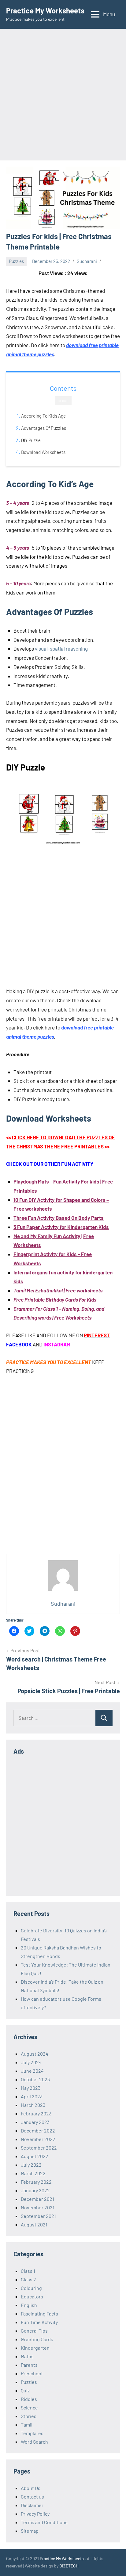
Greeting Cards (37, 2339)
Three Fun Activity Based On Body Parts (59, 1218)
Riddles (29, 2399)
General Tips (34, 2331)
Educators (32, 2296)
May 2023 (31, 2088)
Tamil (27, 2425)
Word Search (34, 2442)
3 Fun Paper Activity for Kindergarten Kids (61, 1227)
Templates (32, 2433)
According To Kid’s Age (43, 416)
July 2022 (31, 2165)
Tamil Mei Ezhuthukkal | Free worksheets (58, 1290)
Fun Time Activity (39, 2322)
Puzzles (16, 261)
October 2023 (35, 2079)
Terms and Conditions (44, 2522)
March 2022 (33, 2173)
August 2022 (35, 2156)
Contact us (32, 2497)
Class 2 (28, 2279)
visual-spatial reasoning (61, 648)
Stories (29, 2416)
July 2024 (31, 2062)
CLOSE (63, 401)
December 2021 (37, 2199)
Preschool (32, 2373)
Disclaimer (32, 2505)
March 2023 (33, 2105)
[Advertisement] (63, 95)
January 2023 (35, 2122)
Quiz (25, 2390)
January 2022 (35, 2190)
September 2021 (38, 2216)
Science (29, 2407)
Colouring (31, 2288)
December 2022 (38, 2130)
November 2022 (38, 2139)
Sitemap (30, 2531)
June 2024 (32, 2071)
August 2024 (35, 2054)
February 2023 (36, 2113)
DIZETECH (69, 2566)
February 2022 (36, 2182)
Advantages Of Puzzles (44, 428)
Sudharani (87, 261)
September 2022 (39, 2148)
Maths (27, 2356)
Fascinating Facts (39, 2314)
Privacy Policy (35, 2514)
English (29, 2305)
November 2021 (38, 2207)
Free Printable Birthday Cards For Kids (55, 1299)
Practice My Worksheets (45, 11)
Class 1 (28, 2271)
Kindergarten (35, 2348)
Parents (29, 2365)
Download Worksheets (43, 452)
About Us (31, 2488)
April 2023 (32, 2096)
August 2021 (34, 2224)
